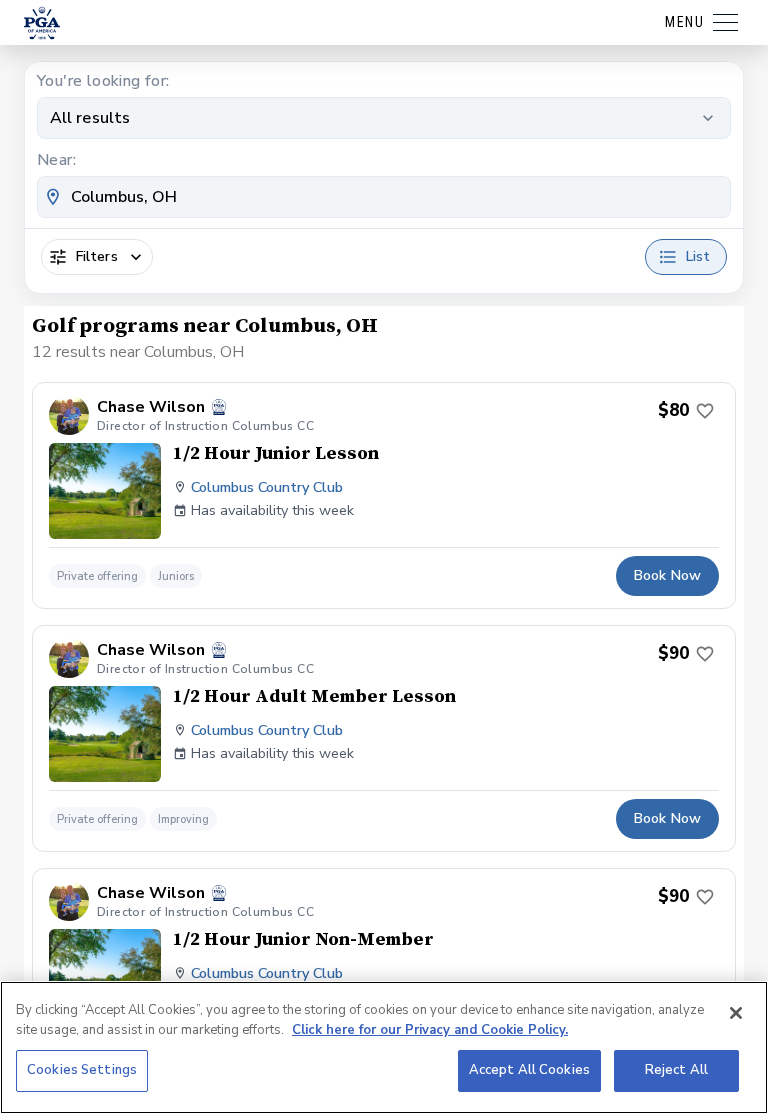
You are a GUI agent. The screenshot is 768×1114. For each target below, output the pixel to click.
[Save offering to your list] (705, 411)
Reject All (676, 1070)
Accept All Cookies (529, 1070)
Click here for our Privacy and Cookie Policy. (430, 1030)
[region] (384, 1047)
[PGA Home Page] (42, 23)
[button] (384, 495)
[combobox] (384, 197)
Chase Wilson (151, 407)
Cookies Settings (82, 1070)
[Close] (736, 1013)
